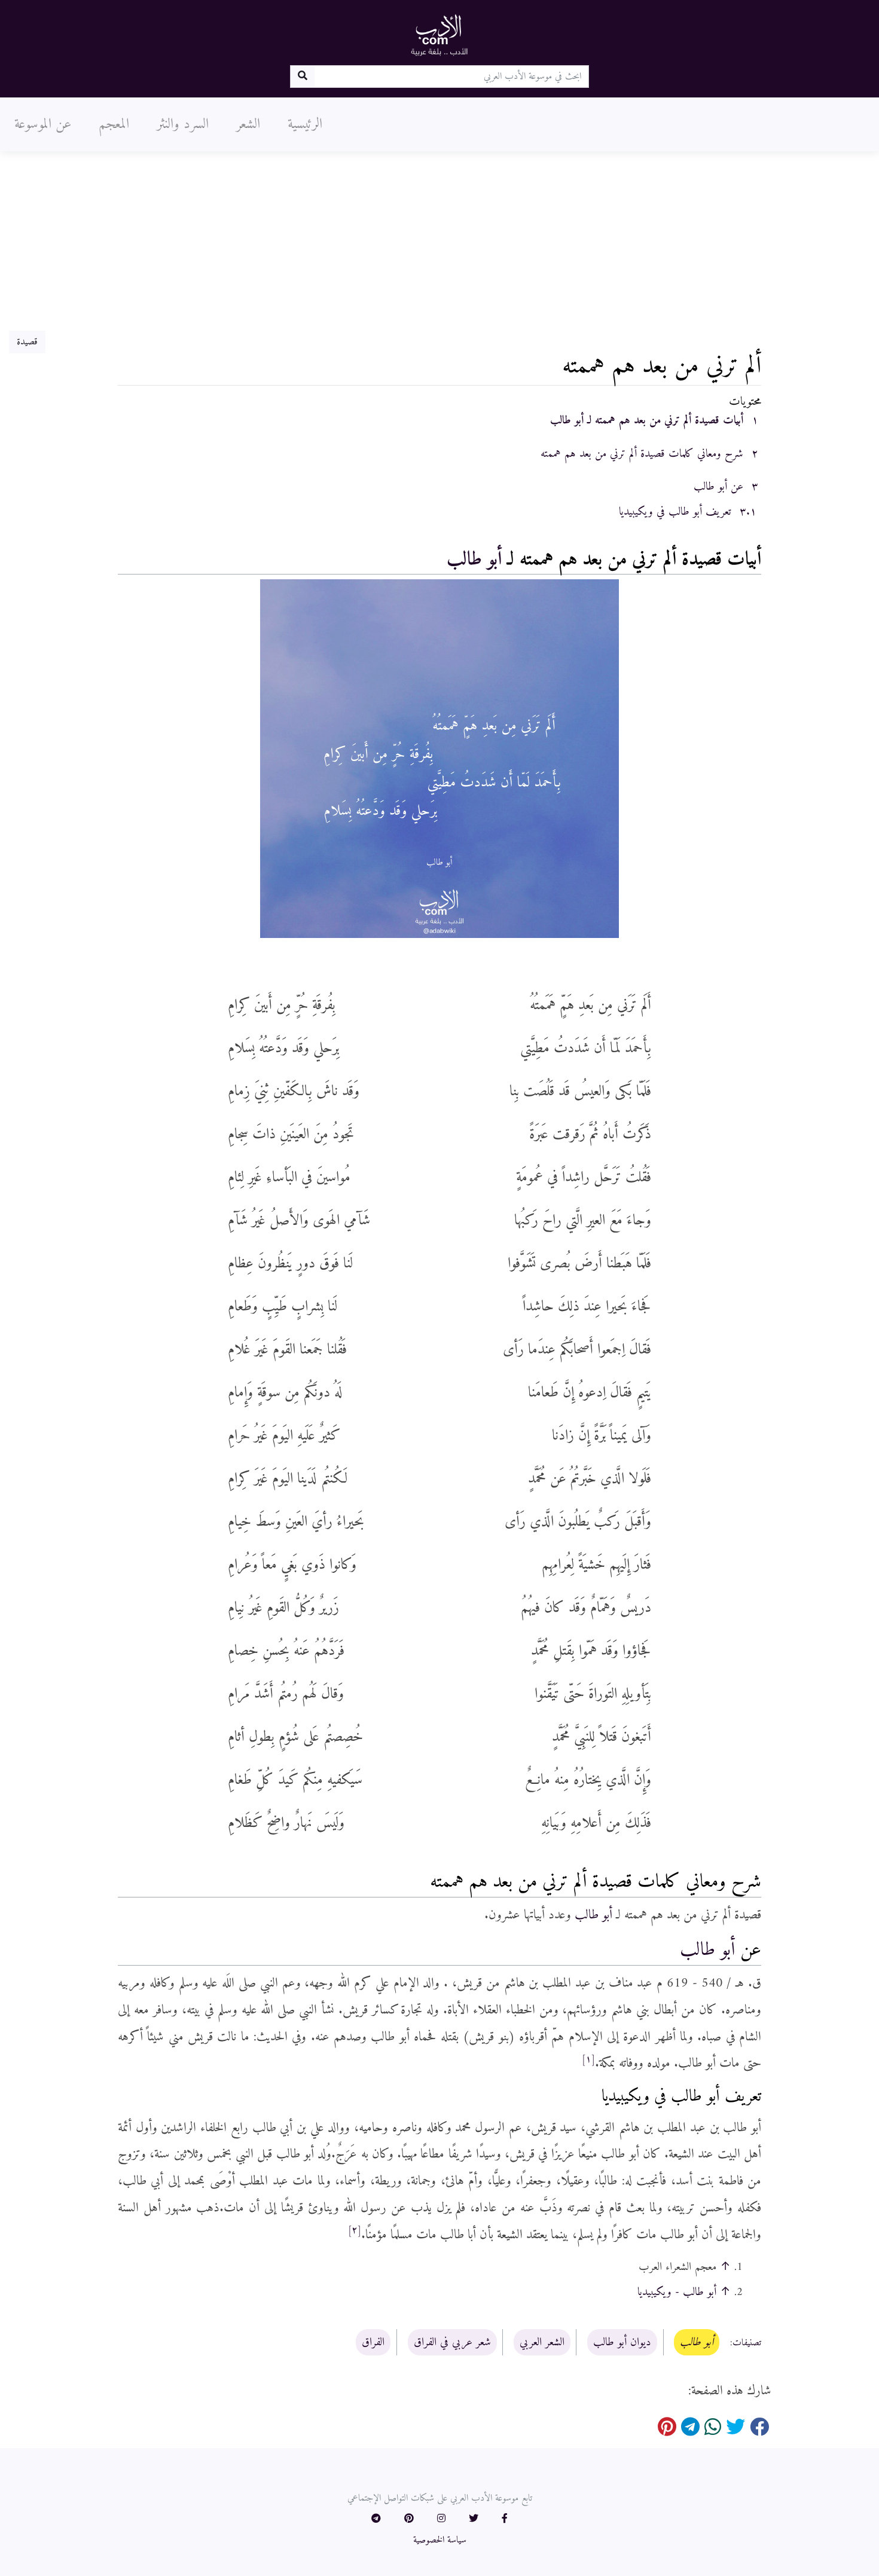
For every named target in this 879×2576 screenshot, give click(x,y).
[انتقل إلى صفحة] (302, 77)
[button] (505, 2519)
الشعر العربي (542, 2342)
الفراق (373, 2342)
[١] (588, 2059)
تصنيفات (747, 2343)
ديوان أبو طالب (622, 2342)
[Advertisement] (439, 241)
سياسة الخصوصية (440, 2540)
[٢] (355, 2230)
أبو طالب (474, 560)
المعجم (114, 124)
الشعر (248, 124)
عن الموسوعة (43, 124)
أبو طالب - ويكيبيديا (677, 2292)
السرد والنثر (183, 124)
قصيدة (27, 342)
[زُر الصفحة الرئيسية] (439, 35)
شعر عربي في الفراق (452, 2342)
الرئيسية (305, 124)
